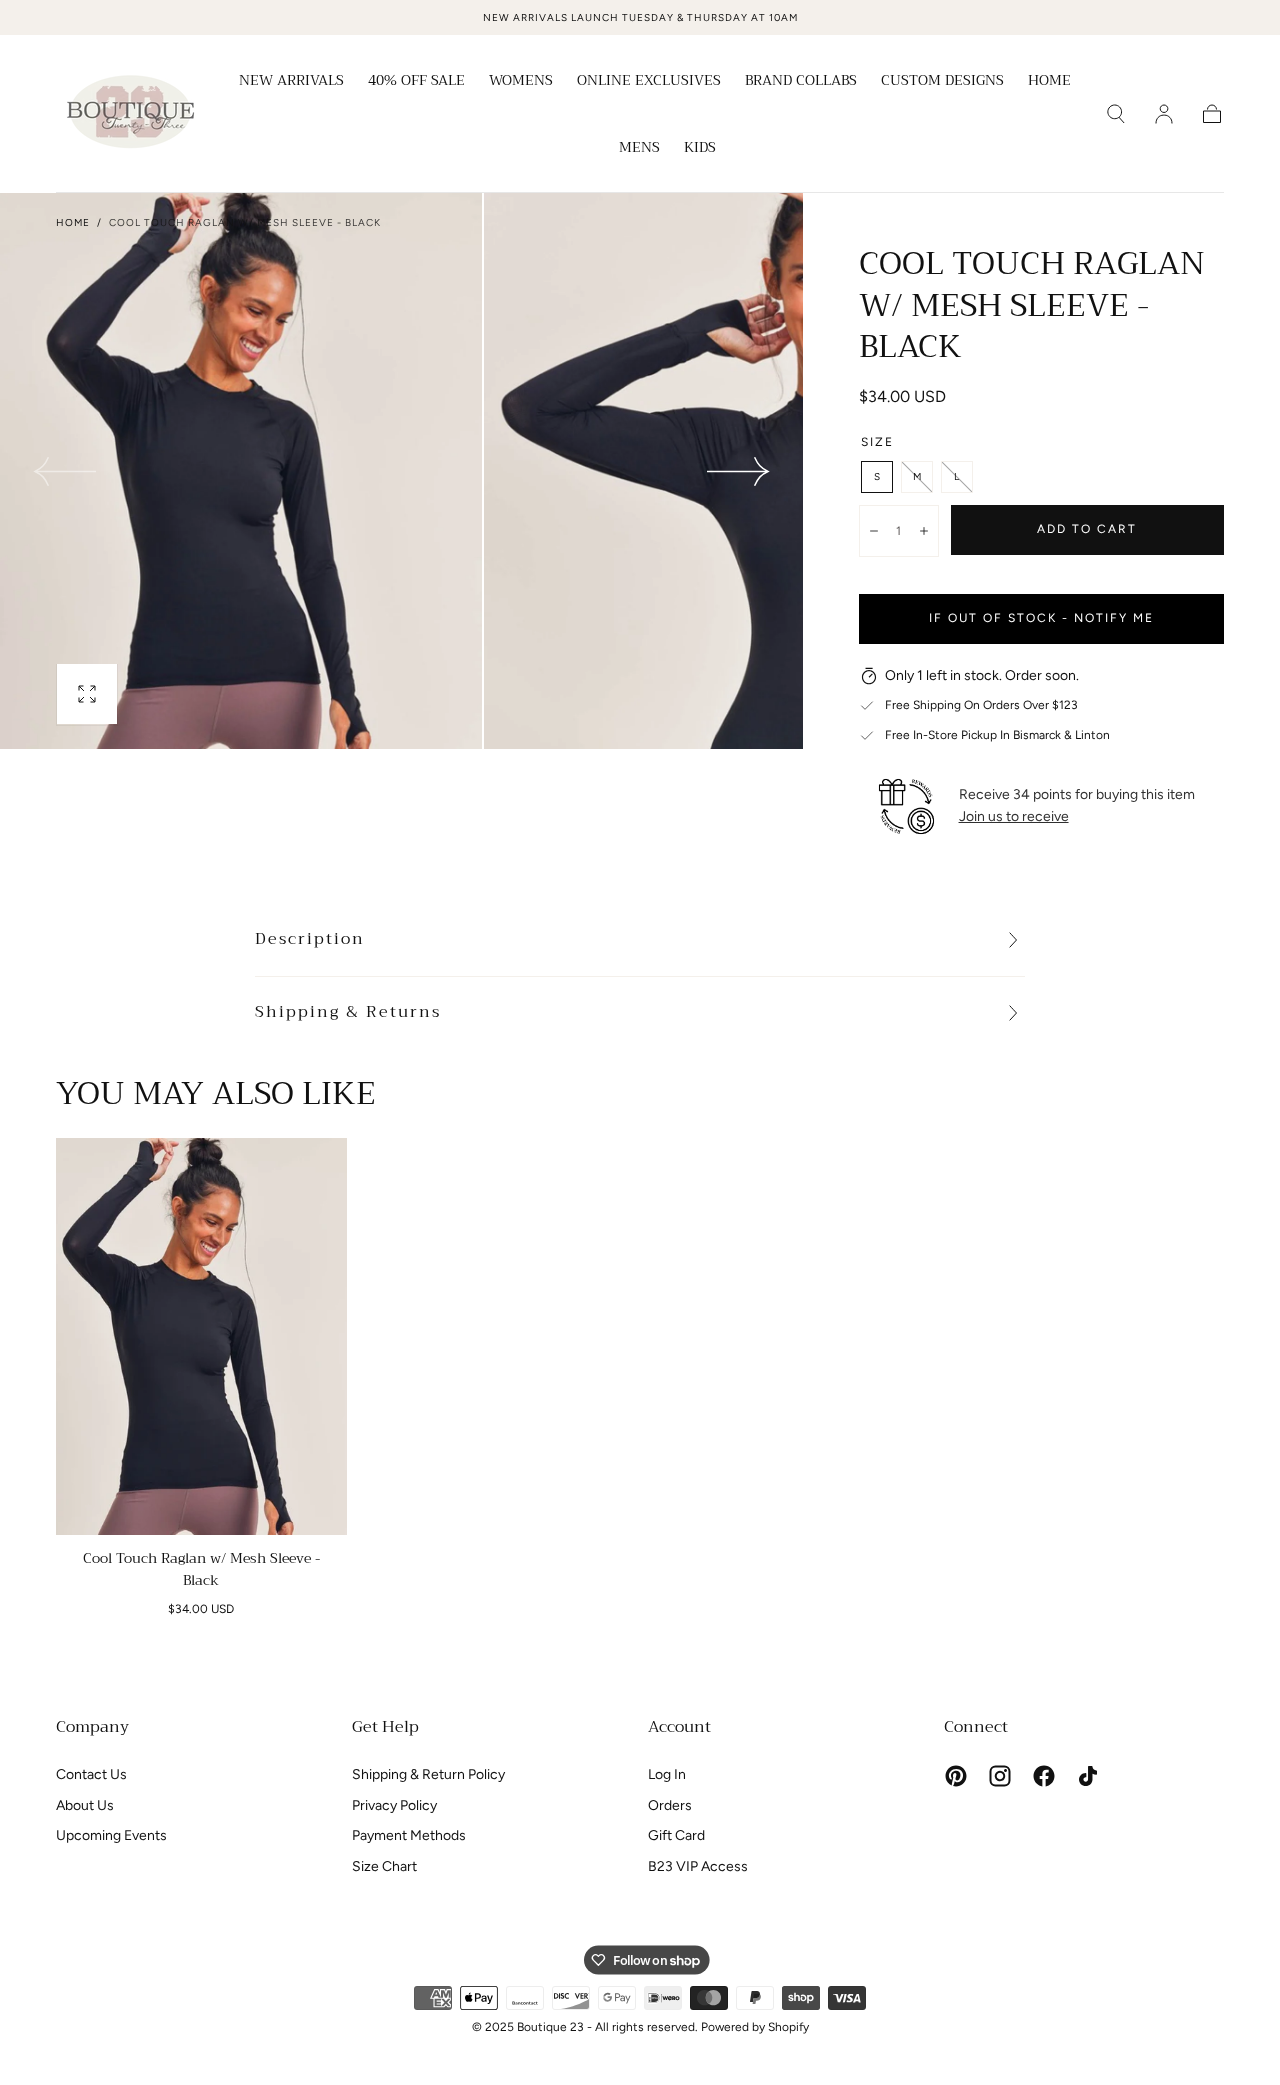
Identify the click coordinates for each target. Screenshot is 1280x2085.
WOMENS (521, 82)
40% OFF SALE (416, 82)
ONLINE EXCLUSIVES (649, 82)
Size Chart (384, 1866)
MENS (639, 149)
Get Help (385, 1727)
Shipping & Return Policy (428, 1774)
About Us (85, 1805)
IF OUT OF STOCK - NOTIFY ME (1041, 618)
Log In (667, 1774)
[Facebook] (1044, 1776)
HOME (1049, 82)
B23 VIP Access (698, 1866)
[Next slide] (739, 471)
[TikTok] (1088, 1776)
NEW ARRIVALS (291, 82)
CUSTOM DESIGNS (942, 82)
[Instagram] (1000, 1776)
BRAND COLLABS (801, 82)
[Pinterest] (956, 1776)
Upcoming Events (111, 1835)
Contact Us (91, 1774)
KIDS (700, 149)
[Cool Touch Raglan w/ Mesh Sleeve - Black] (201, 1336)
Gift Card (676, 1835)
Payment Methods (409, 1835)
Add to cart (1087, 529)
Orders (670, 1805)
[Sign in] (1164, 114)
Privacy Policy (394, 1805)
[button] (1116, 114)
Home (73, 222)
